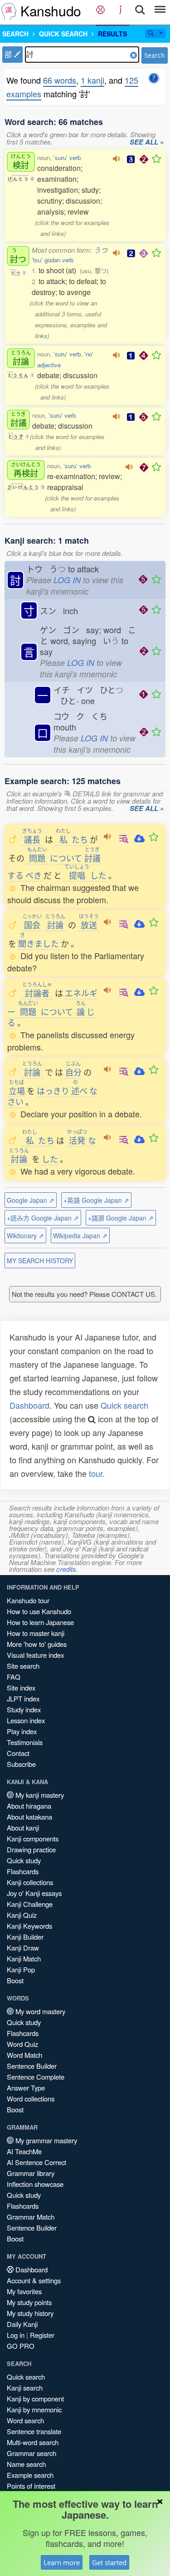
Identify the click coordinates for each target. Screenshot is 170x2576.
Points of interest (31, 2486)
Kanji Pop (21, 1969)
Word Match (24, 2055)
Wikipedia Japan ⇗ (80, 1235)
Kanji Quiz (22, 1915)
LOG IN (67, 580)
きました (39, 943)
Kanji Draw (23, 1948)
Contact (18, 1753)
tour (96, 1473)
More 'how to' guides (37, 1644)
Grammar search (32, 2453)
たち (72, 839)
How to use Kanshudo (39, 1611)
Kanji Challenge (30, 1904)
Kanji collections (30, 1882)
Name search (26, 2464)
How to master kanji (36, 1633)
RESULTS (112, 34)
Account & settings (34, 2280)
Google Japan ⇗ (31, 1200)
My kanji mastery (39, 1795)
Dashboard (29, 1405)
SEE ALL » (147, 142)
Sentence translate (34, 2431)
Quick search (124, 1405)
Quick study (24, 1860)
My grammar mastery (45, 2140)
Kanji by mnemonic (34, 2409)
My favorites (24, 2291)
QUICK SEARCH (63, 34)
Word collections (31, 2098)
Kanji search (25, 2388)
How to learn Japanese (40, 1622)
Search (155, 55)
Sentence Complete (36, 2077)
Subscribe (21, 1764)
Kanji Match (24, 1958)
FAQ (14, 1677)
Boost (15, 1980)
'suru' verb (67, 158)
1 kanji (92, 80)
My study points (29, 2302)
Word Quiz (22, 2044)
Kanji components (33, 1838)
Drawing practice (31, 1849)
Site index (21, 1688)
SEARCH (15, 34)
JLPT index (23, 1698)
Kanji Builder (25, 1937)
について (66, 858)
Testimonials (25, 1742)
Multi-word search (33, 2442)
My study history (30, 2313)
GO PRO (21, 2346)
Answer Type (26, 2088)
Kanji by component (35, 2398)
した (85, 875)
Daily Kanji (22, 2324)
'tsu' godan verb (53, 260)
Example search (30, 2475)
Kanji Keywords (29, 1926)
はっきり (53, 1090)
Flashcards (23, 1871)
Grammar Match (31, 2217)
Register (42, 2335)
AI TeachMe (24, 2151)
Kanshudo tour (28, 1600)
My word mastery (39, 2011)
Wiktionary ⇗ (25, 1235)
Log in (16, 2335)
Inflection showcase (35, 2184)
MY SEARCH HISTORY (40, 1260)
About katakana (29, 1817)
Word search (25, 2420)
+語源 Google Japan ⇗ (121, 1218)
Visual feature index (35, 1655)
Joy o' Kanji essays (34, 1893)
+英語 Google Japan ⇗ (96, 1200)
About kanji (23, 1828)
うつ (101, 250)
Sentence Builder (32, 2066)
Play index (22, 1731)
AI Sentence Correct (36, 2162)
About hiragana (29, 1806)
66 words (60, 80)
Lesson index (26, 1720)
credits (66, 1569)
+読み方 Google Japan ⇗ (43, 1218)
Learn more (62, 2562)
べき (34, 875)
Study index (24, 1709)
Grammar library (31, 2173)
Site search (23, 1666)
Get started (109, 2562)
